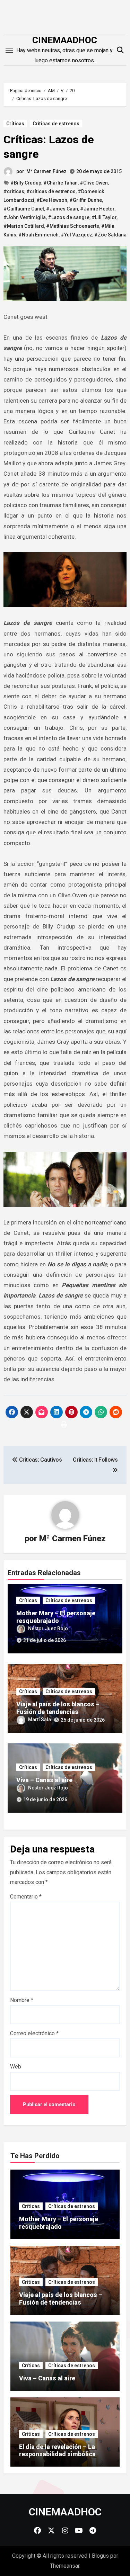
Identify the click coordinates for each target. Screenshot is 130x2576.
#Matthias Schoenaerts (73, 226)
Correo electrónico (34, 2033)
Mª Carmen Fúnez (46, 171)
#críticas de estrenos (51, 191)
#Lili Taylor (104, 217)
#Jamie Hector (97, 209)
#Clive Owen (94, 183)
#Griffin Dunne (86, 200)
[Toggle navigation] (9, 50)
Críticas (15, 124)
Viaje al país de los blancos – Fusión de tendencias (58, 1708)
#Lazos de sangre (69, 217)
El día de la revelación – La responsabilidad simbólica (57, 2451)
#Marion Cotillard (24, 226)
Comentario (26, 1897)
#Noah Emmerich (38, 235)
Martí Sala (40, 1720)
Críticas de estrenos (56, 124)
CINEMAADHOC (65, 40)
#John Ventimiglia (25, 217)
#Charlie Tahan (60, 183)
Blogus (100, 2556)
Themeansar (65, 2566)
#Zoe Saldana (110, 235)
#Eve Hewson (52, 200)
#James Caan (62, 209)
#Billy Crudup (26, 183)
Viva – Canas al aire (44, 1780)
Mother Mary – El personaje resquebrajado (56, 1617)
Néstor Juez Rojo (48, 1628)
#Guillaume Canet (24, 209)
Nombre (22, 2000)
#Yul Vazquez (76, 235)
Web (16, 2067)
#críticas (14, 191)
